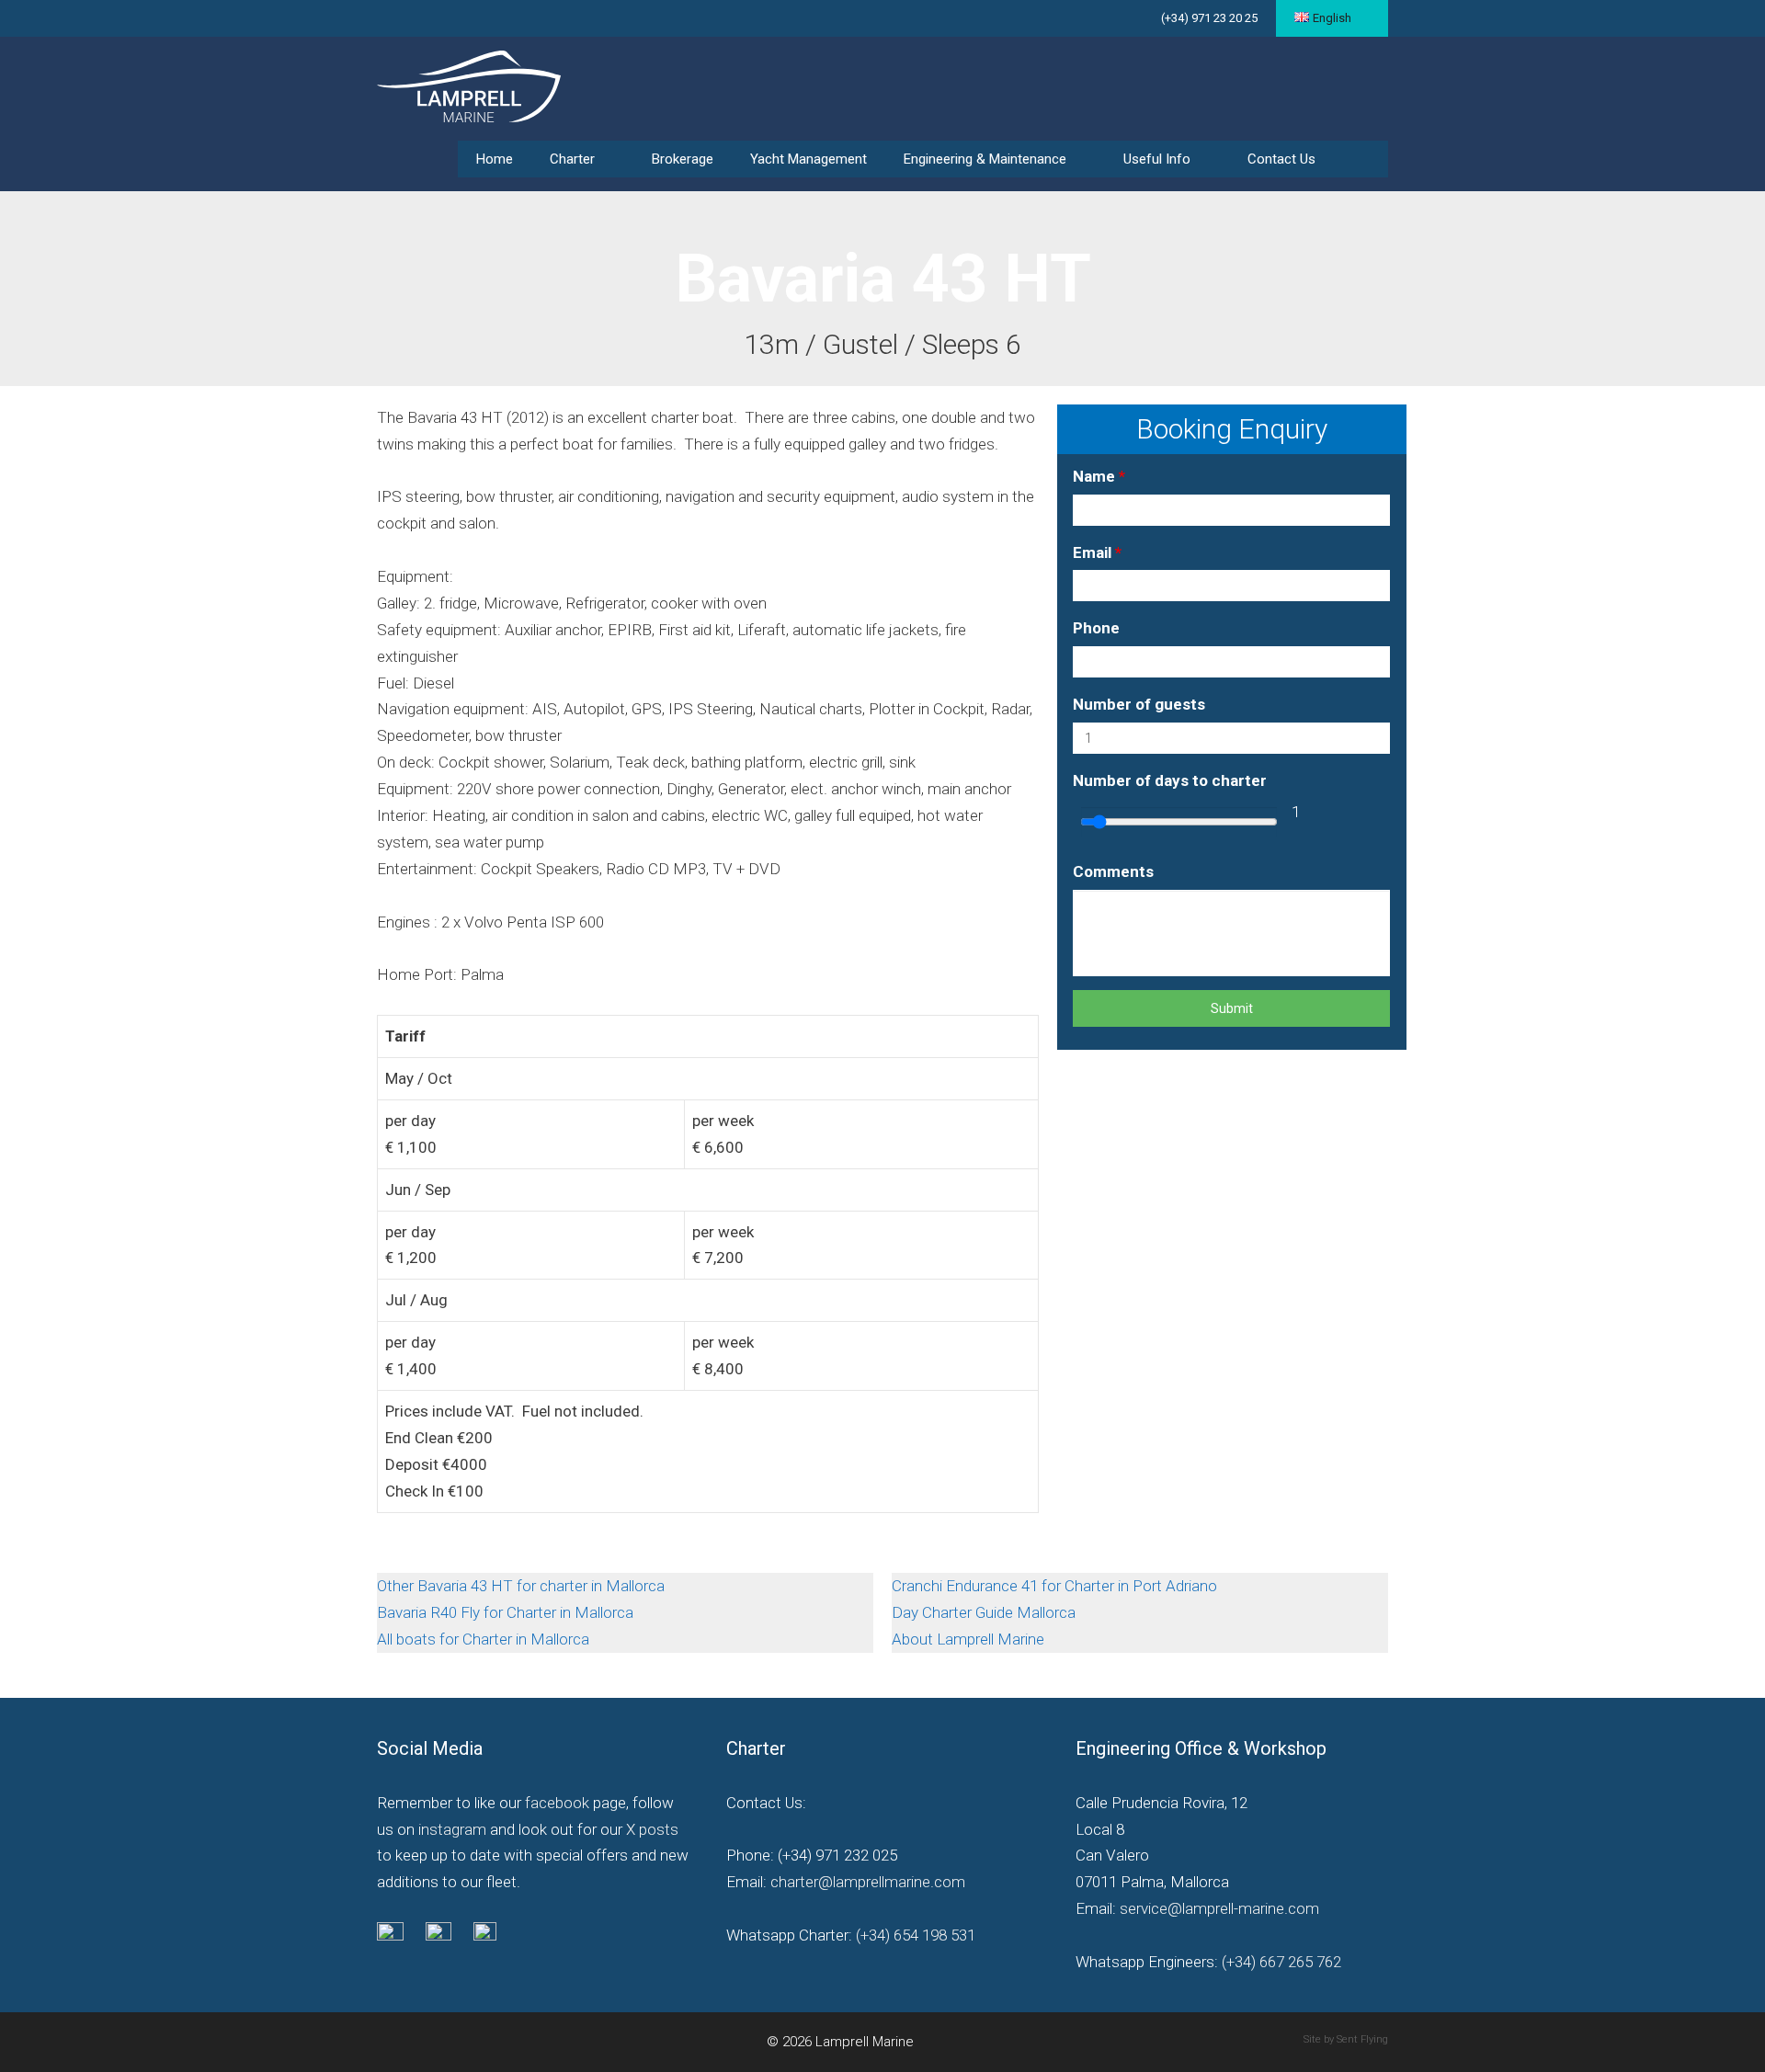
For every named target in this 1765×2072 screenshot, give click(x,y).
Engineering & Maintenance (985, 159)
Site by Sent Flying (1346, 2039)
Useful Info (1157, 159)
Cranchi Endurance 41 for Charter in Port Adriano (1056, 1586)
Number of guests (1139, 704)
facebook (557, 1803)
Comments (1113, 871)
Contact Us (1281, 159)
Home (495, 159)
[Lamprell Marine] (469, 85)
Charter (572, 159)
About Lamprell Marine (968, 1639)
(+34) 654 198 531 (914, 1935)
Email (1097, 552)
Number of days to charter (1170, 780)
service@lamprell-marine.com (1219, 1908)
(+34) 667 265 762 (1281, 1962)
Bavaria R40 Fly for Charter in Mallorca (507, 1612)
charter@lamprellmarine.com (868, 1882)
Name (1099, 476)
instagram (452, 1829)
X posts (652, 1829)
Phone (1096, 628)
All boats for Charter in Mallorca (483, 1639)
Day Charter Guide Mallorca (985, 1612)
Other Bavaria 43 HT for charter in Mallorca (523, 1586)
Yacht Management (808, 159)
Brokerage (683, 159)
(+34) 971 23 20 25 (1209, 18)
